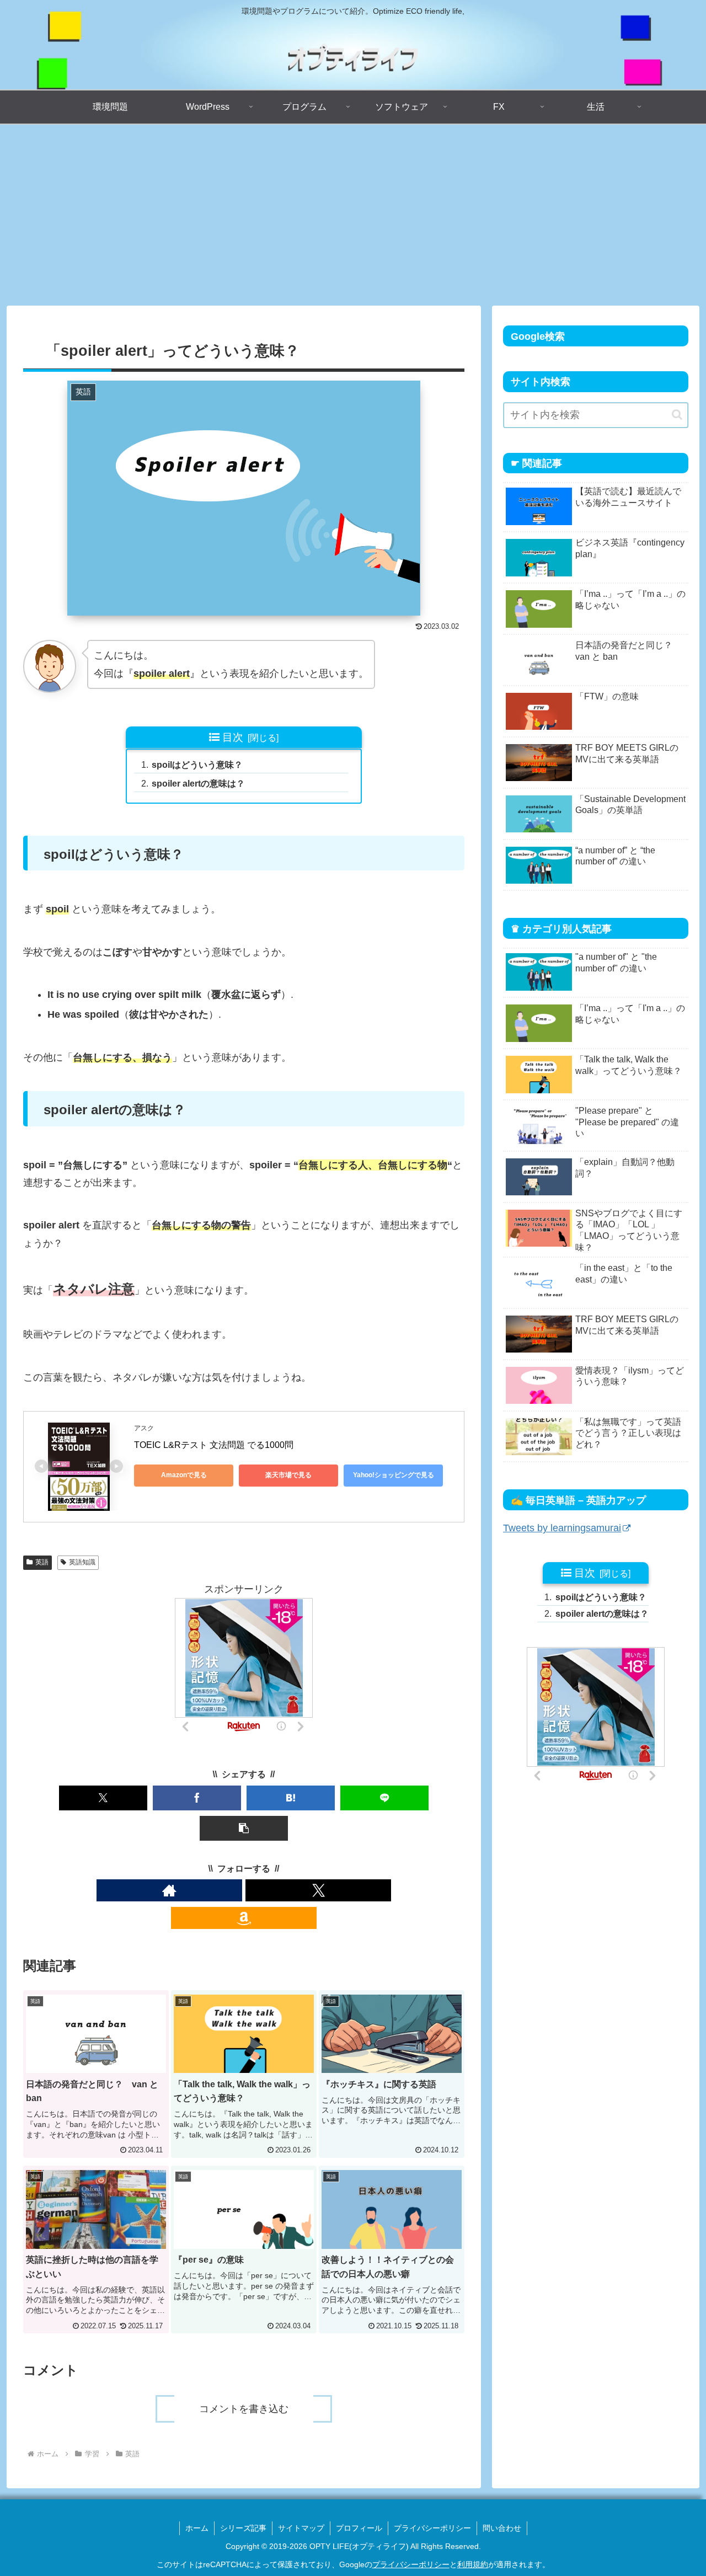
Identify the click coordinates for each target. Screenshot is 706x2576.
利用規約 (473, 2564)
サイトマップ (301, 2528)
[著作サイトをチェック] (169, 1890)
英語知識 (82, 1562)
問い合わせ (502, 2528)
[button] (244, 1828)
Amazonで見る (184, 1475)
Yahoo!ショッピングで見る (394, 1475)
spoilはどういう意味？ (197, 765)
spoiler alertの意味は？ (198, 783)
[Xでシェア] (103, 1798)
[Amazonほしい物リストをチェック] (244, 1918)
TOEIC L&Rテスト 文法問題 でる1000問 (214, 1445)
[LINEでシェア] (384, 1798)
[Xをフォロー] (318, 1890)
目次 (233, 737)
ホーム (197, 2528)
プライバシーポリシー (432, 2528)
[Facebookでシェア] (197, 1798)
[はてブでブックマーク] (291, 1798)
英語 (42, 1562)
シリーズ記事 (243, 2528)
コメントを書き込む (244, 2409)
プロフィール (359, 2528)
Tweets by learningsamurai (562, 1528)
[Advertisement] (353, 215)
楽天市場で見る (288, 1475)
